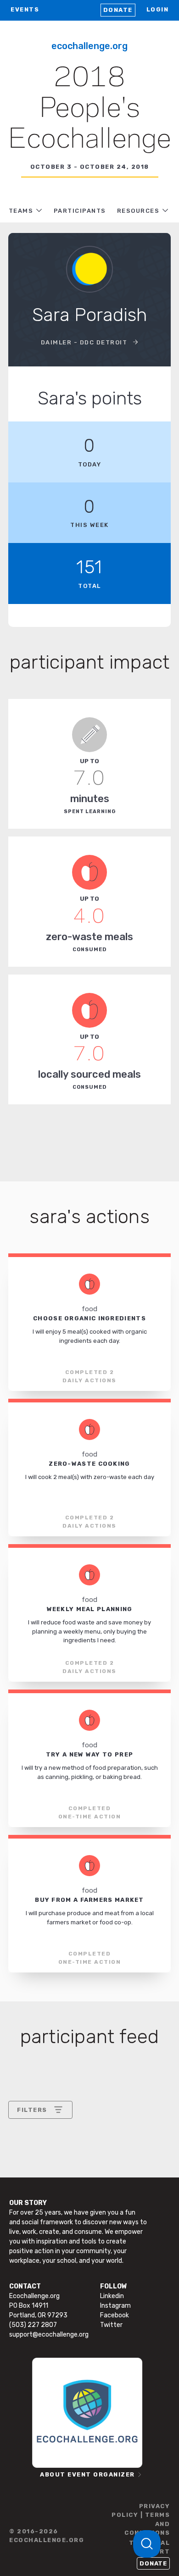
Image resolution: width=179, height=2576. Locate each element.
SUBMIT (84, 2225)
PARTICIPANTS (80, 211)
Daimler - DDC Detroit (85, 342)
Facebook (115, 2315)
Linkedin (112, 2296)
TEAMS (21, 211)
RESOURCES (138, 211)
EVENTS (25, 9)
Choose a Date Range (50, 2144)
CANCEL (31, 2225)
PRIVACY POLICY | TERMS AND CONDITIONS (141, 2520)
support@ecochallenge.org (49, 2335)
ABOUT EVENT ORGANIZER (87, 2474)
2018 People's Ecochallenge (90, 109)
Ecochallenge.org (89, 46)
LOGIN (158, 9)
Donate (118, 10)
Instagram (115, 2306)
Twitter (111, 2325)
